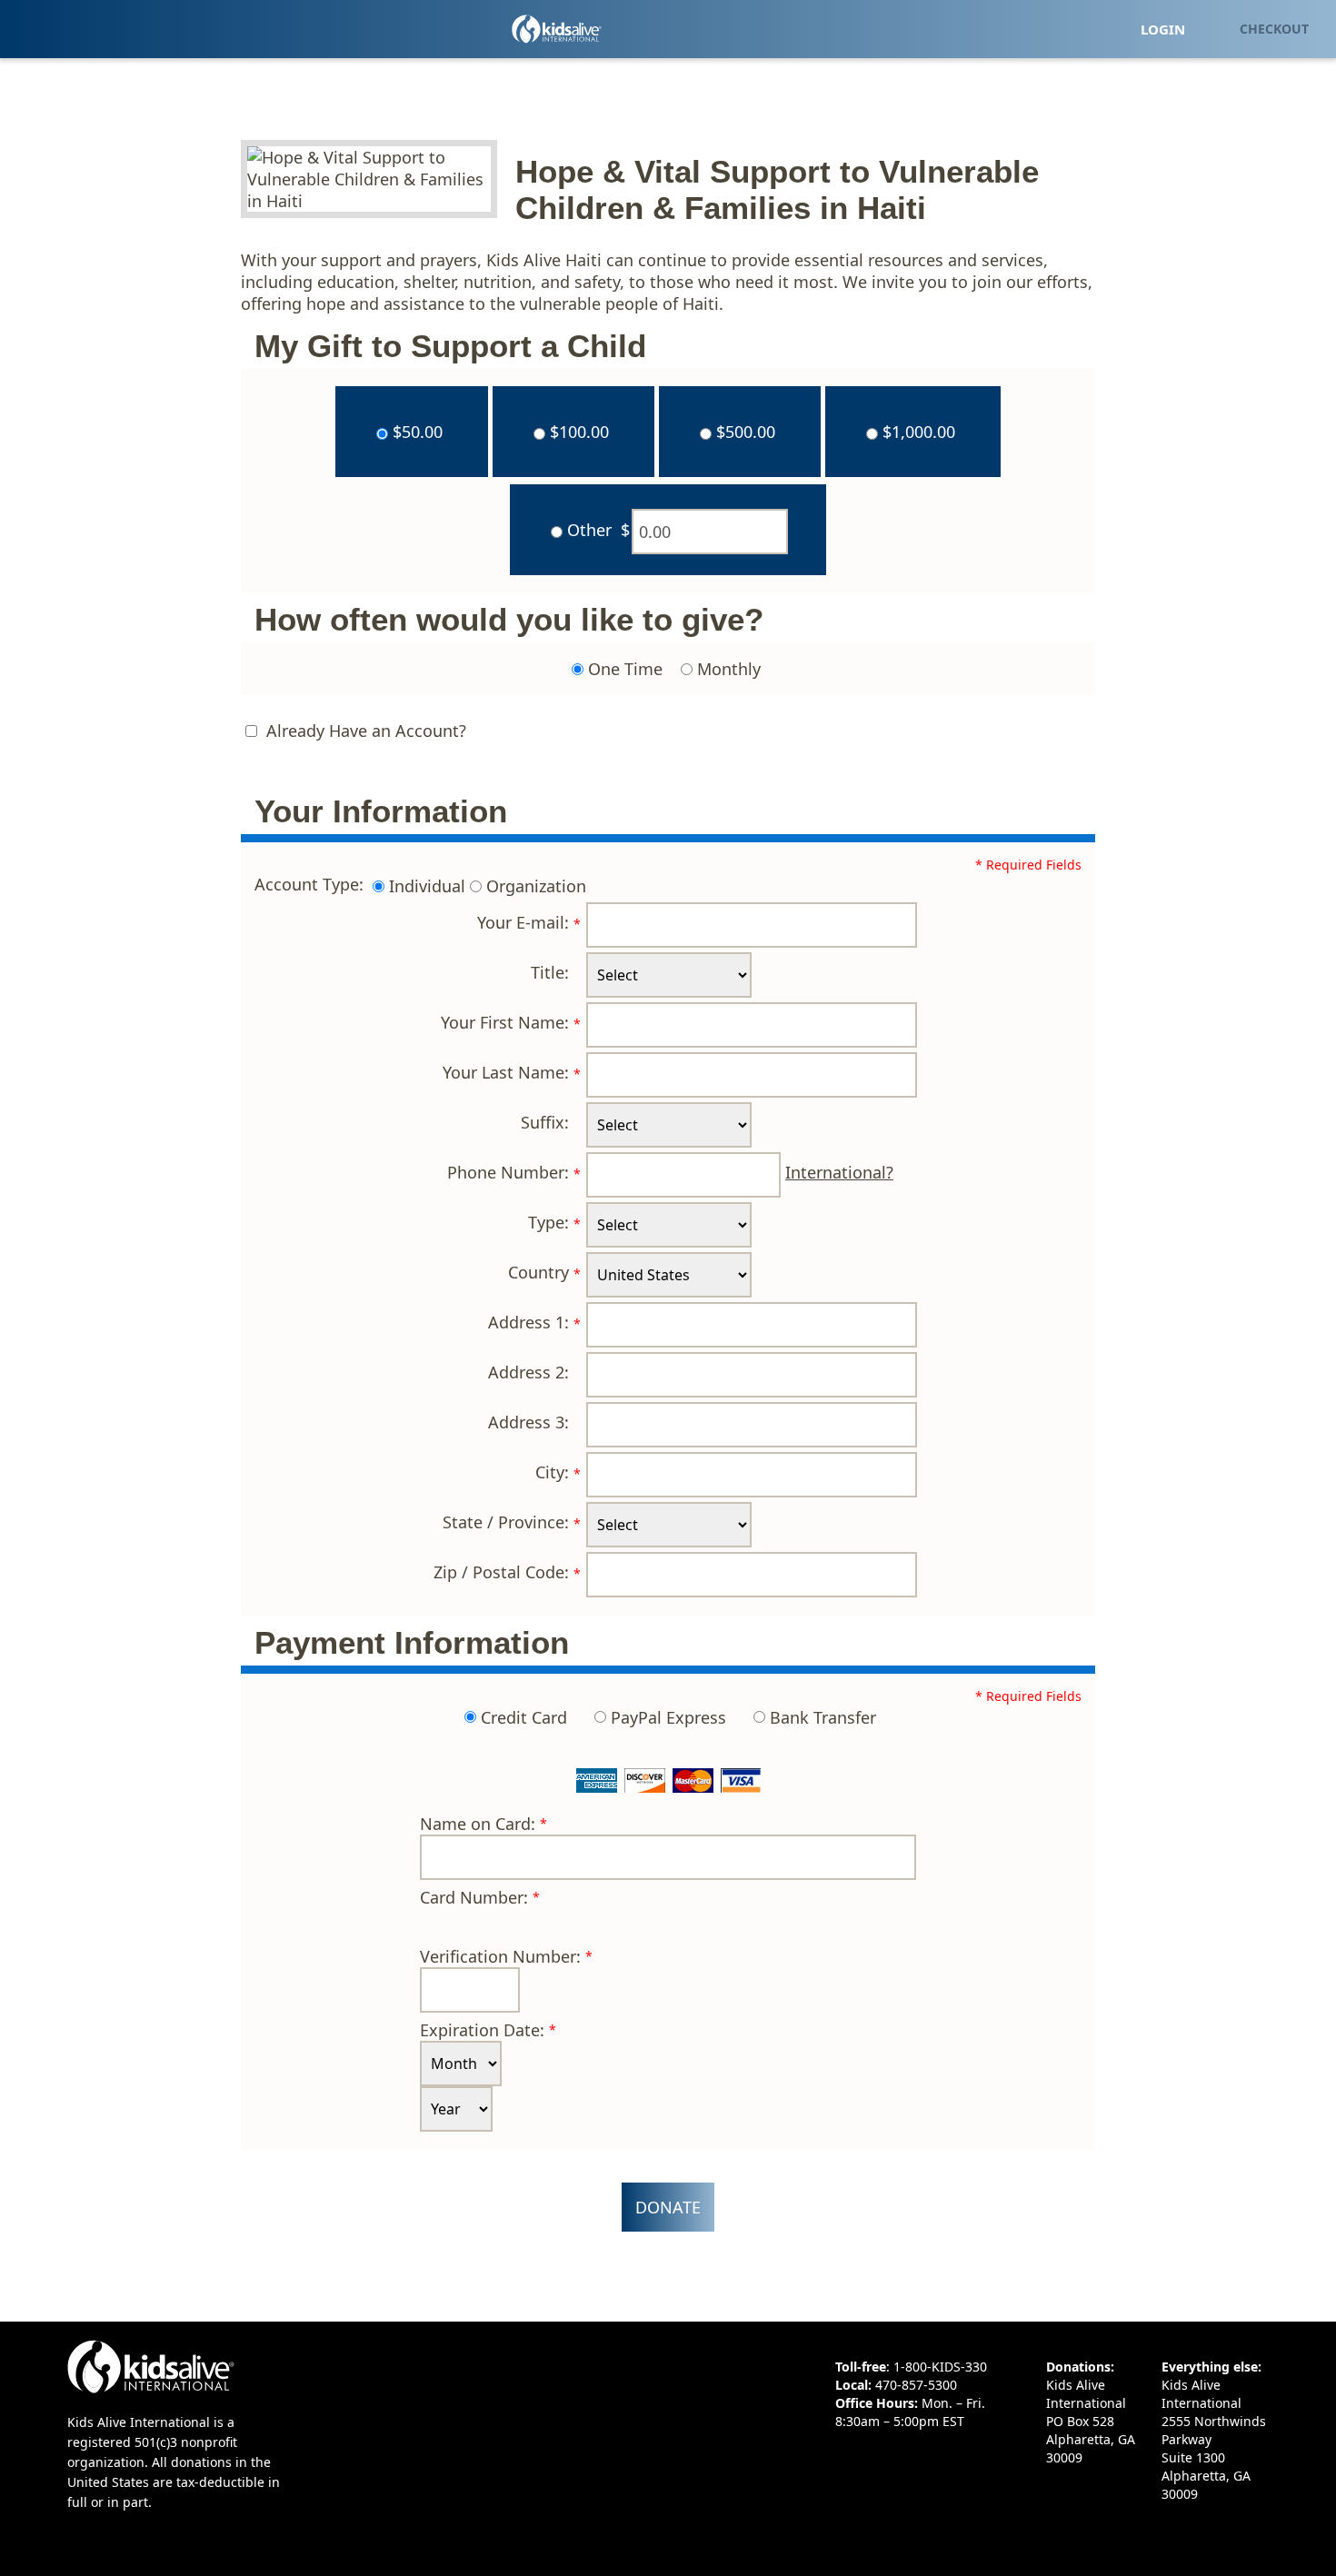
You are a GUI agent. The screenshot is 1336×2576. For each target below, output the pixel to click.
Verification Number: (500, 1956)
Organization (536, 887)
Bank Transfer (823, 1717)
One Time (625, 669)
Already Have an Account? (366, 731)
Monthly (729, 669)
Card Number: (474, 1897)
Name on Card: (478, 1824)
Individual (427, 887)
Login (1163, 29)
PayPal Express (668, 1717)
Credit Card (524, 1717)
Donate (668, 2207)
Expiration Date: (482, 2030)
